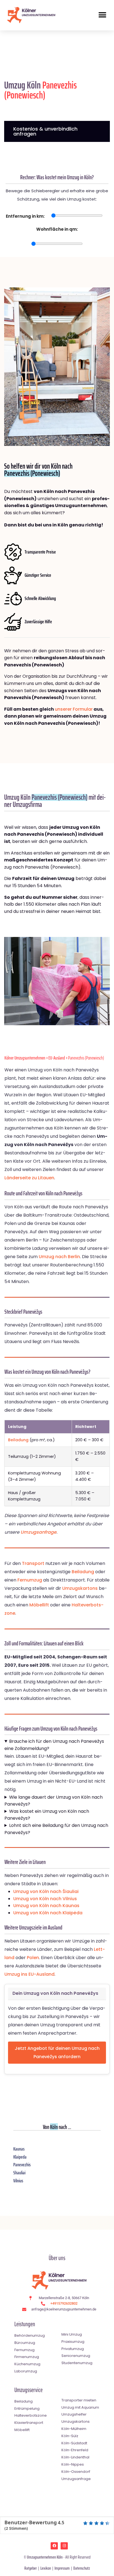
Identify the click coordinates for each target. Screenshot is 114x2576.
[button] (102, 15)
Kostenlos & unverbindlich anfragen (45, 131)
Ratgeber (31, 2568)
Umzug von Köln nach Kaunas (46, 1906)
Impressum (62, 2568)
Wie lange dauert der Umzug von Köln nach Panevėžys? (54, 1801)
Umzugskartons (80, 1588)
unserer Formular (74, 709)
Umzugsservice (28, 2390)
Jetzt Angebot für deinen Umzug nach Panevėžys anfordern (57, 2052)
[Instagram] (64, 2546)
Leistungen (25, 2324)
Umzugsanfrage (38, 1532)
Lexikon (46, 2568)
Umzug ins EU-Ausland (29, 1974)
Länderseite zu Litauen (29, 1178)
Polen (33, 1958)
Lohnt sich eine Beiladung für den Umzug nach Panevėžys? (56, 1829)
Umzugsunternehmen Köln (45, 2557)
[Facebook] (54, 2546)
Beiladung (18, 1440)
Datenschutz (82, 2568)
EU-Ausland (57, 1058)
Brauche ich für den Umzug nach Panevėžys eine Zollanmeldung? (54, 1745)
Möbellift (39, 1605)
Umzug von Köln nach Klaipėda (48, 1913)
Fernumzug (30, 1580)
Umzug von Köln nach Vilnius (45, 1899)
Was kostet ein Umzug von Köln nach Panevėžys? (47, 1815)
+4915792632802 (64, 2303)
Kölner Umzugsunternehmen (25, 1058)
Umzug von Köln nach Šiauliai (46, 1891)
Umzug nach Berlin (59, 1257)
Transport (33, 1563)
